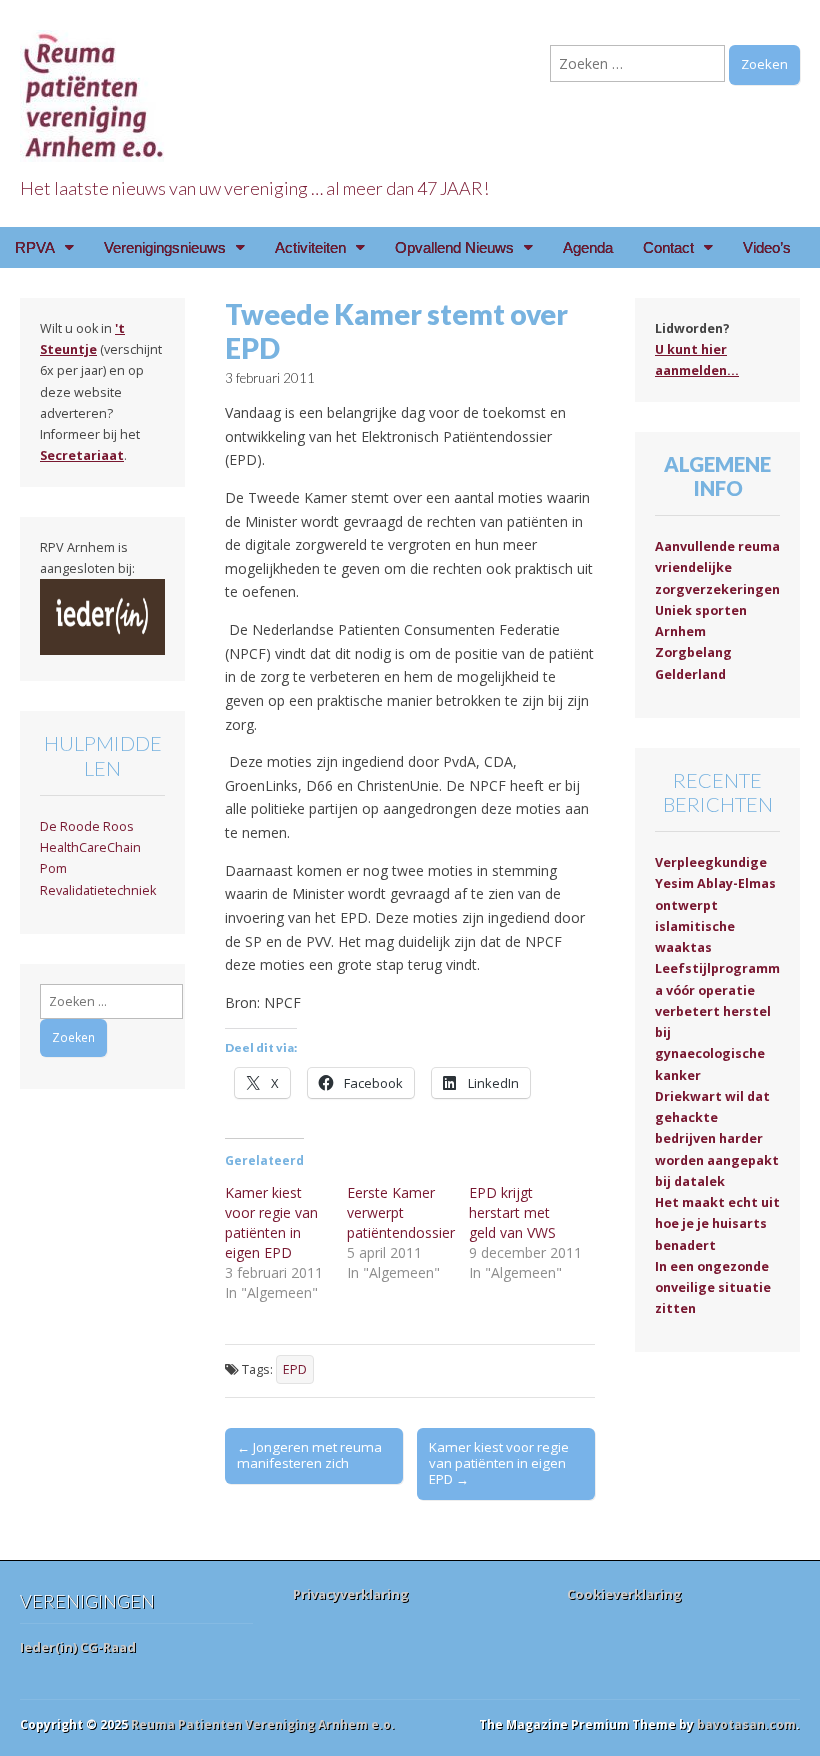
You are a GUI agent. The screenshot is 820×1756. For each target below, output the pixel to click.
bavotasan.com (746, 1724)
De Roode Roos (87, 826)
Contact (668, 247)
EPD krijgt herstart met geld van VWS (512, 1212)
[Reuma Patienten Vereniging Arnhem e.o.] (95, 84)
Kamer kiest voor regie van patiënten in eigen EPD (271, 1222)
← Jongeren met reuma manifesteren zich (309, 1455)
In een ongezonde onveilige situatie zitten (713, 1288)
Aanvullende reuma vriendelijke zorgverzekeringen (717, 568)
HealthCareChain (90, 847)
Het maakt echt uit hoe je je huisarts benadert (717, 1224)
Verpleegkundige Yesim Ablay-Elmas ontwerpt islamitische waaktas (715, 905)
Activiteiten (310, 247)
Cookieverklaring (624, 1594)
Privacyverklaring (351, 1594)
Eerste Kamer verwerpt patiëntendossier (401, 1212)
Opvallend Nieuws (454, 247)
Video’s (767, 247)
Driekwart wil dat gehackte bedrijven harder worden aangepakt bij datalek (717, 1139)
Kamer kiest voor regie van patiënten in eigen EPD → (499, 1463)
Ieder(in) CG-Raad (78, 1647)
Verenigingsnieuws (165, 247)
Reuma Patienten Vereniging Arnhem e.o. (263, 1724)
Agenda (588, 247)
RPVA (35, 247)
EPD (295, 1369)
